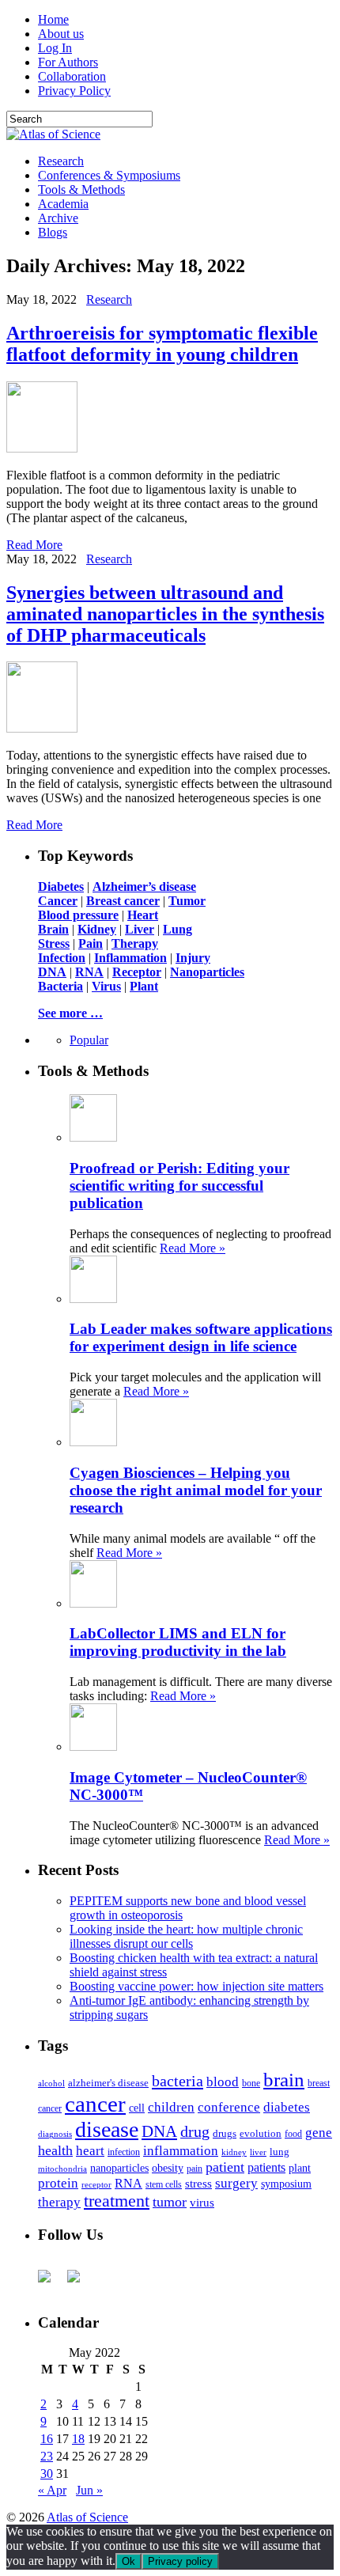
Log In (55, 48)
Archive (58, 218)
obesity (168, 2168)
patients (266, 2167)
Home (53, 19)
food (293, 2134)
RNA (128, 2183)
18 (78, 2439)
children (171, 2107)
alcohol (51, 2083)
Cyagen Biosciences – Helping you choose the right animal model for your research (196, 1490)
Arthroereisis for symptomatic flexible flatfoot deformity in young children (162, 344)
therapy (59, 2202)
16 (47, 2439)
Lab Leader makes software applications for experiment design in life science (201, 1337)
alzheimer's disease (108, 2083)
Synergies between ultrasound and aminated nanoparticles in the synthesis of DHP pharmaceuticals (165, 614)
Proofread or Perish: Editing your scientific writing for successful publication (179, 1186)
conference (229, 2107)
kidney (234, 2152)
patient (225, 2167)
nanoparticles (119, 2168)
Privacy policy (180, 2561)
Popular (89, 1040)
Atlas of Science (87, 2517)
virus (202, 2203)
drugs (225, 2133)
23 (47, 2456)
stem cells (164, 2185)
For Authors (68, 62)
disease (107, 2129)
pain (195, 2169)
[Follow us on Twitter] (80, 2282)
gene (319, 2133)
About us (61, 34)
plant (300, 2168)
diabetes (287, 2107)
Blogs (53, 232)
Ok (128, 2561)
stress (198, 2184)
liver (258, 2152)
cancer (95, 2104)
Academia (63, 204)
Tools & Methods (81, 189)
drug (195, 2132)
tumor (170, 2202)
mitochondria (62, 2169)
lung (280, 2152)
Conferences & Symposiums (109, 175)
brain (284, 2080)
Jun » (89, 2490)
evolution (261, 2133)
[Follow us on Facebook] (51, 2282)
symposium (286, 2184)
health (55, 2150)
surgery (236, 2183)
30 (47, 2474)
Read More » (193, 1248)
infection (124, 2152)
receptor (96, 2184)
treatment (117, 2201)
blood (223, 2082)
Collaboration (72, 76)
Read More (34, 545)
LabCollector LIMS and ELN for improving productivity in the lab (178, 1642)
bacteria (178, 2081)
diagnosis (55, 2134)
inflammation (181, 2151)
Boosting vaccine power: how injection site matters (196, 1986)
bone (251, 2083)
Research (61, 161)
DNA (159, 2131)
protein (58, 2183)
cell (137, 2108)
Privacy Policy (74, 91)
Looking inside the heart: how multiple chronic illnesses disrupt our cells (186, 1936)
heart (90, 2151)
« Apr (52, 2490)
